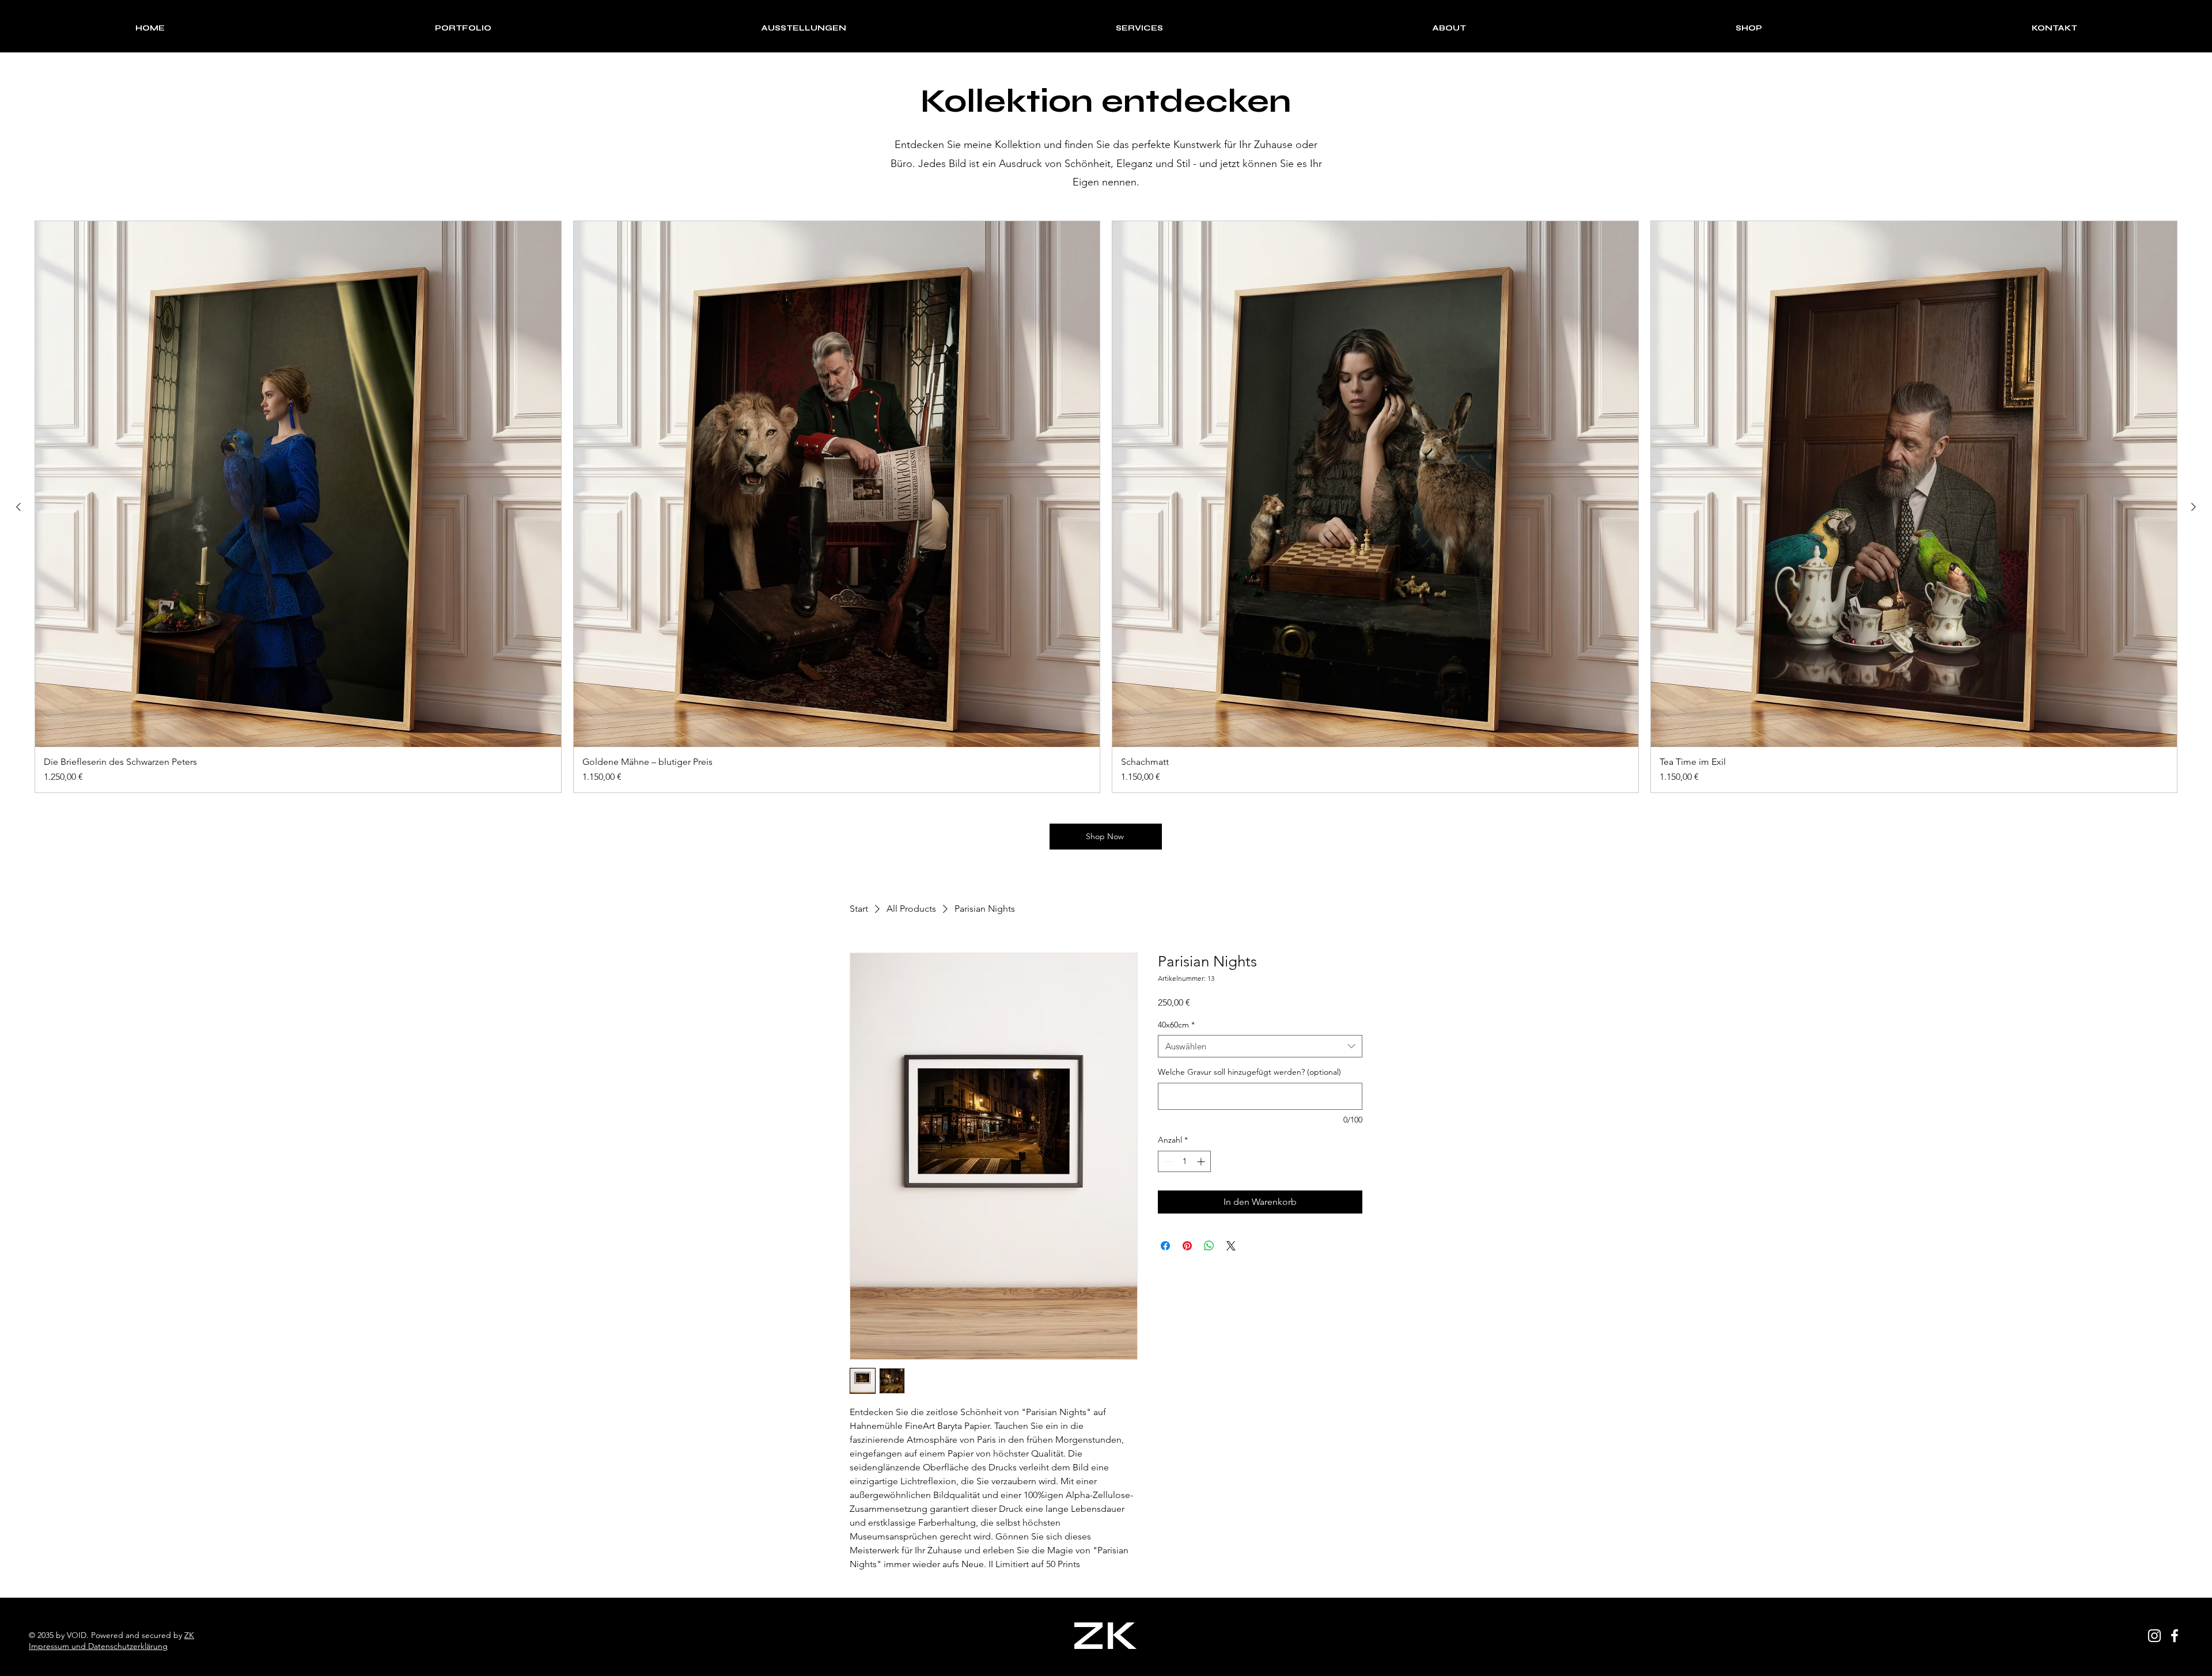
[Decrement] (1167, 1161)
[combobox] (1260, 1046)
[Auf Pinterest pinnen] (1187, 1246)
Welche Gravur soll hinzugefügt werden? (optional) (1249, 1072)
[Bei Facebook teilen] (1165, 1246)
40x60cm (1176, 1025)
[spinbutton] (1184, 1161)
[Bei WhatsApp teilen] (1209, 1246)
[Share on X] (1231, 1246)
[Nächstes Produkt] (2194, 507)
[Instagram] (2154, 1636)
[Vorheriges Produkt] (18, 507)
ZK (189, 1635)
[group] (1106, 507)
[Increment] (1202, 1161)
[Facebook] (2175, 1636)
